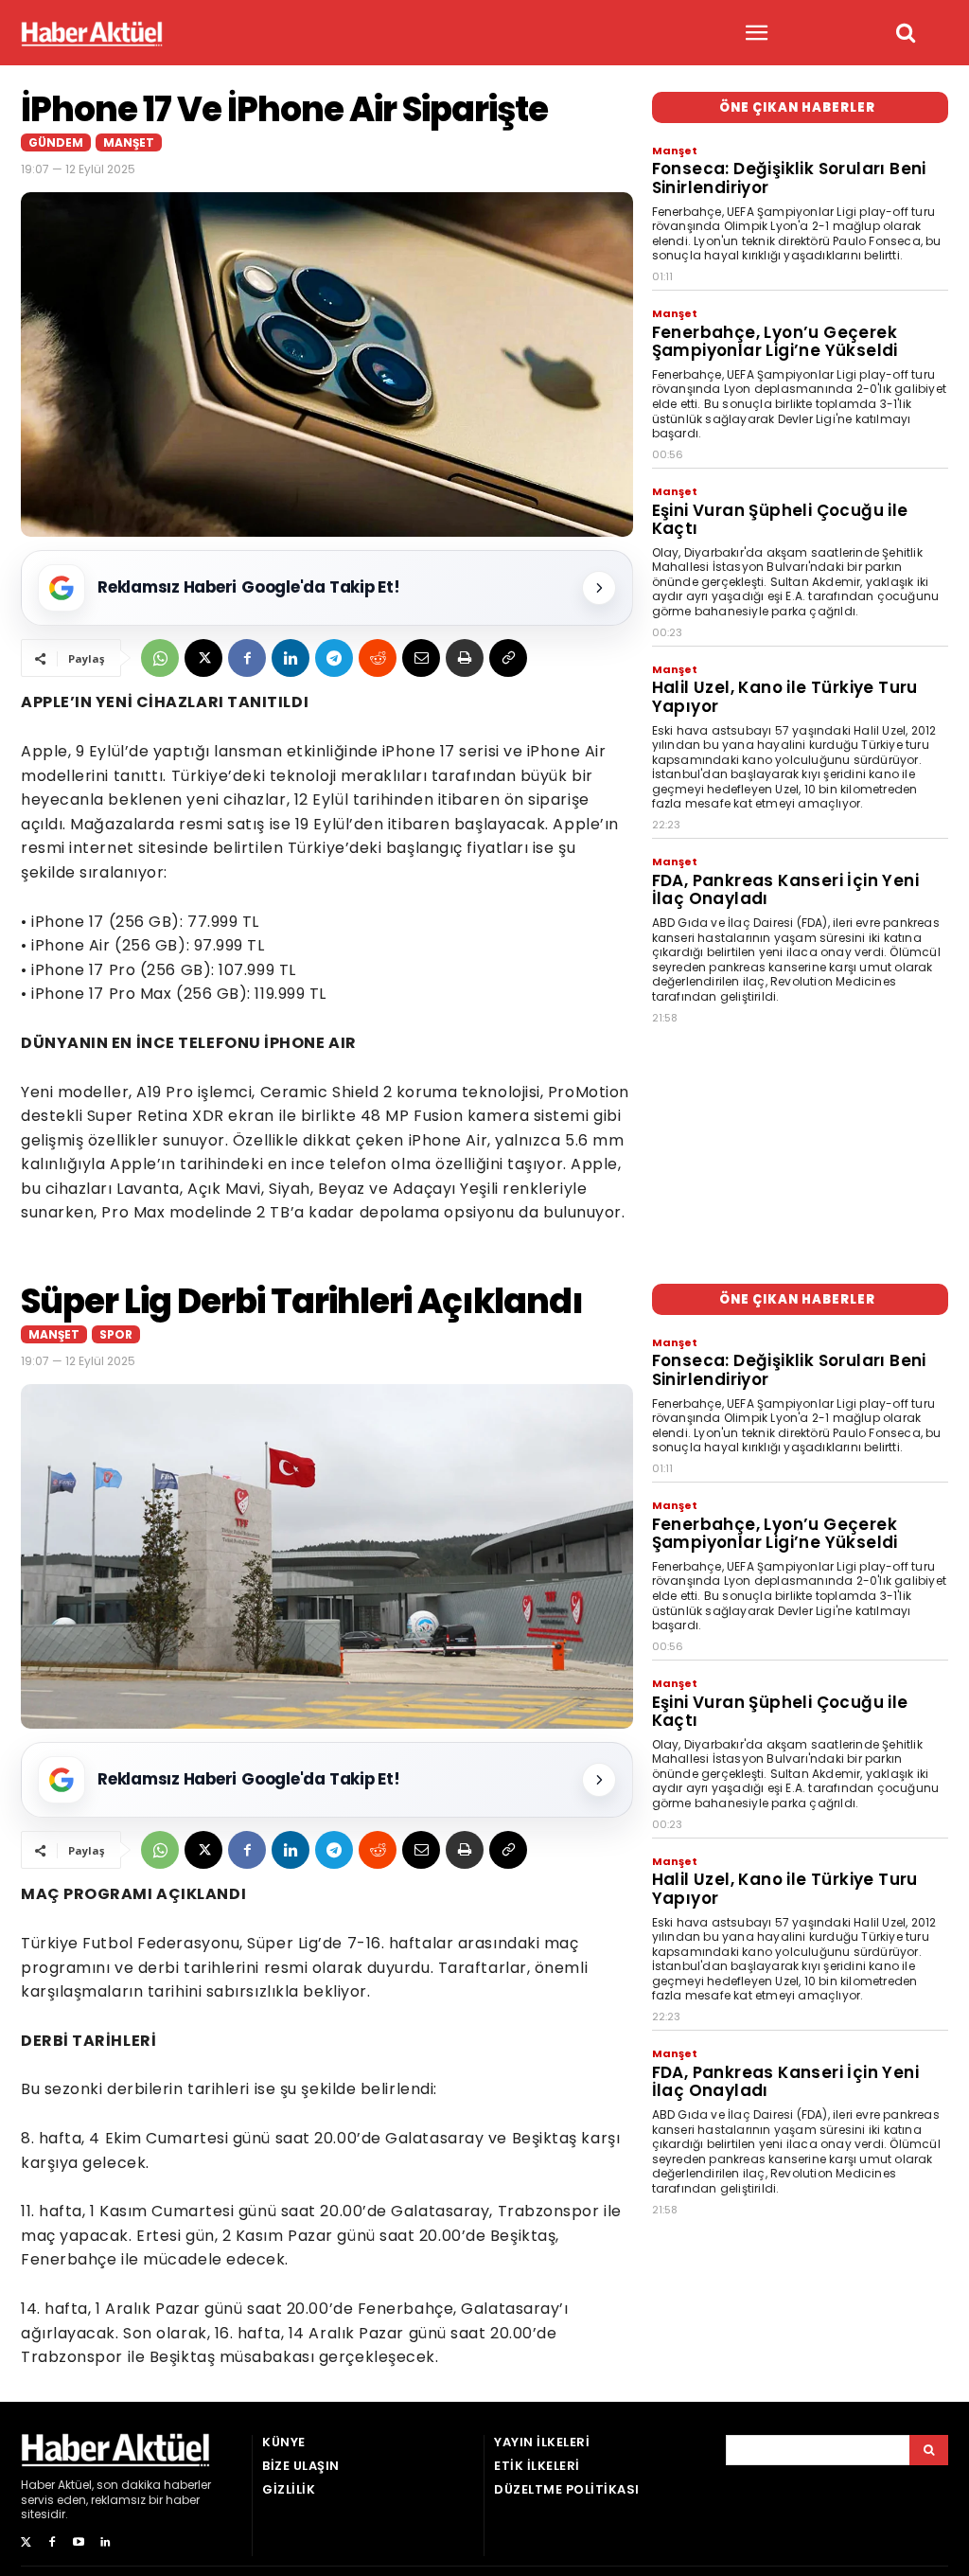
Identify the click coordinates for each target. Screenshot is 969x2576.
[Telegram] (334, 658)
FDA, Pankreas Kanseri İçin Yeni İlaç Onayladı (785, 890)
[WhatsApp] (160, 658)
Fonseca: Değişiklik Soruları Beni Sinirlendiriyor (789, 178)
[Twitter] (26, 2543)
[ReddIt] (378, 658)
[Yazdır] (465, 658)
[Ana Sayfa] (92, 34)
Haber (38, 2485)
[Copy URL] (508, 658)
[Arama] (929, 2450)
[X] (203, 658)
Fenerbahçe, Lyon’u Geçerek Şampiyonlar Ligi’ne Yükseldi (775, 342)
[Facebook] (247, 658)
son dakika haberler (154, 2485)
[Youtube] (79, 2543)
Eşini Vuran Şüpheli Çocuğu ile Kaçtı (780, 520)
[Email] (421, 658)
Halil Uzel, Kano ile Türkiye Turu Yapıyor (785, 697)
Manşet (129, 142)
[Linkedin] (291, 658)
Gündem (56, 142)
